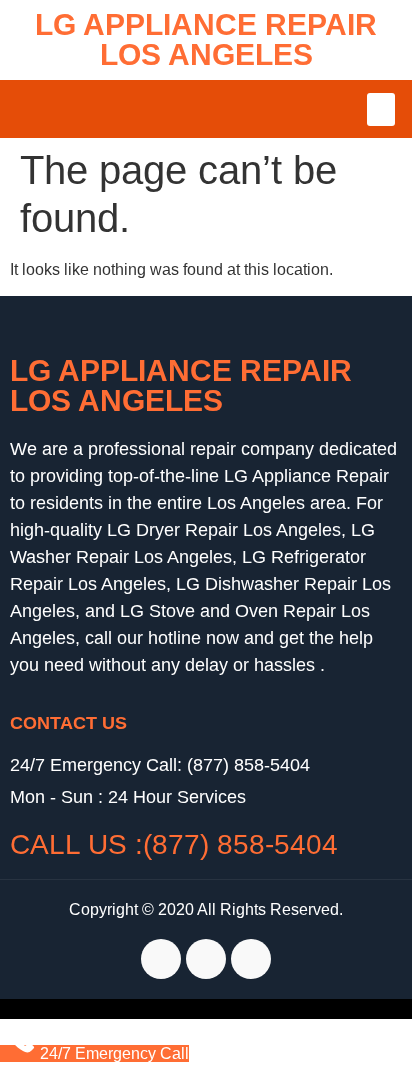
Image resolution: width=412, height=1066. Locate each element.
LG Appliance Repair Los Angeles (206, 39)
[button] (381, 109)
